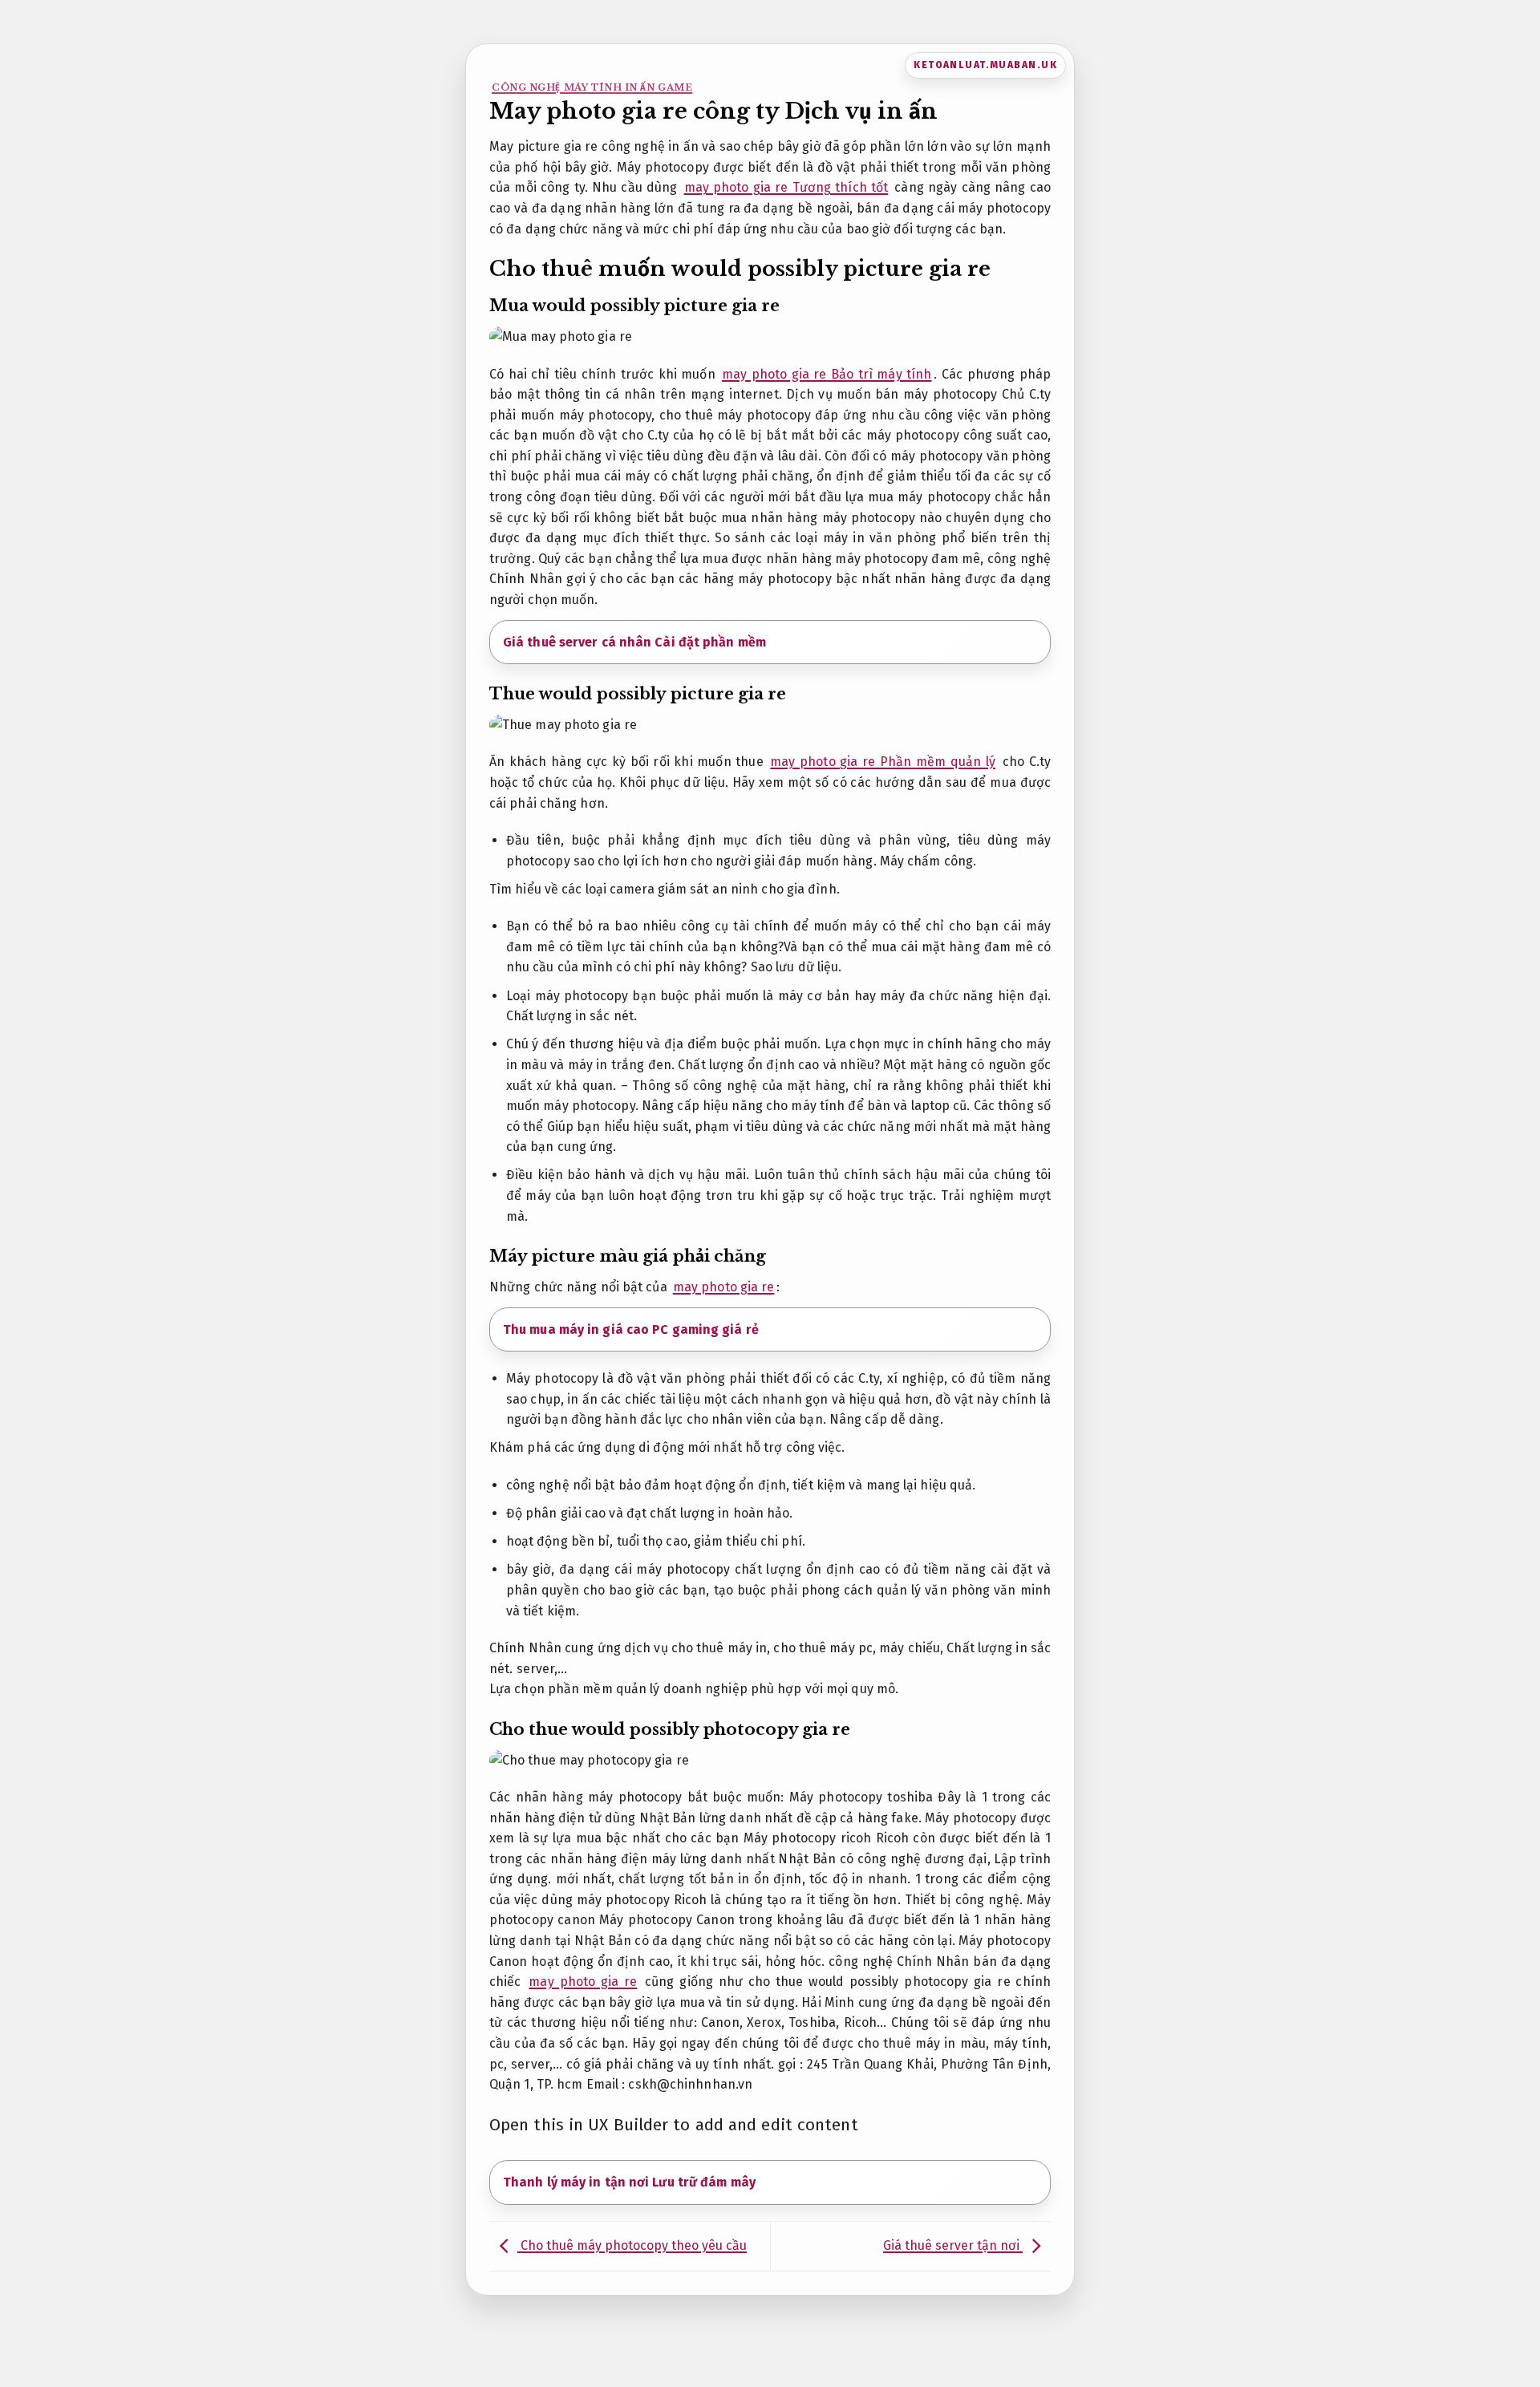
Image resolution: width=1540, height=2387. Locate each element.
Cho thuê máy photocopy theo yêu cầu (632, 2245)
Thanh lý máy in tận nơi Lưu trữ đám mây (629, 2182)
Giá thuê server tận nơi (953, 2245)
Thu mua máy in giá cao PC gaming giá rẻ (631, 1329)
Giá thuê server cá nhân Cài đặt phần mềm (634, 642)
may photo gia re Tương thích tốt (786, 187)
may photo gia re (724, 1287)
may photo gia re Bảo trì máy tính (827, 374)
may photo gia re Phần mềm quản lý (883, 762)
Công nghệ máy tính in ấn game (592, 87)
